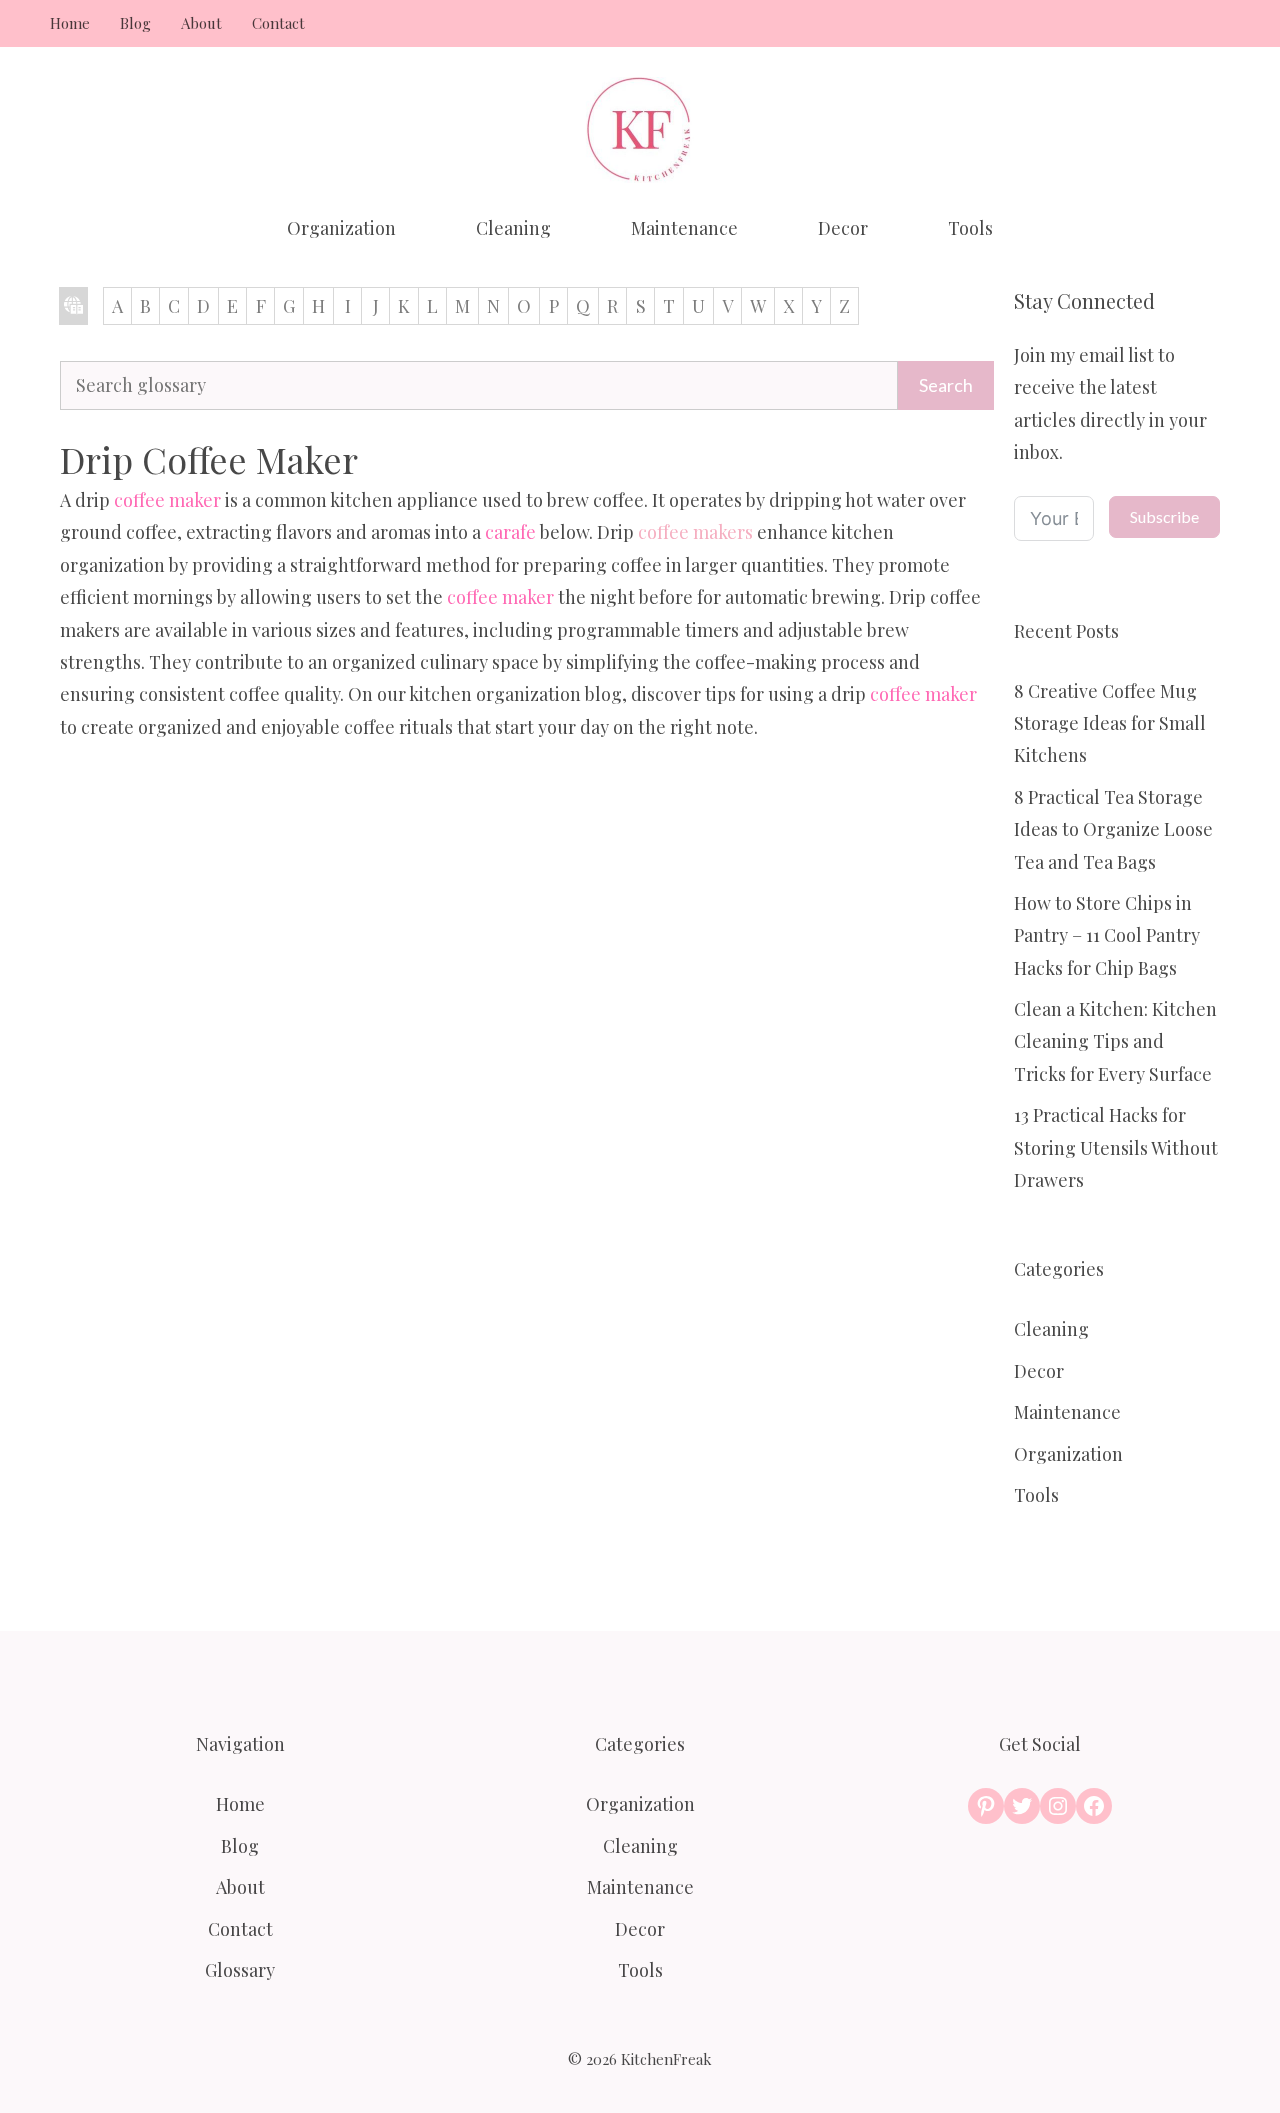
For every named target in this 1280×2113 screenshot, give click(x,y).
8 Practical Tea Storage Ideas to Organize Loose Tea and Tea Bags (1113, 829)
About (201, 23)
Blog (135, 23)
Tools (970, 228)
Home (70, 23)
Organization (341, 228)
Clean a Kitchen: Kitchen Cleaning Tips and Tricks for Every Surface (1115, 1041)
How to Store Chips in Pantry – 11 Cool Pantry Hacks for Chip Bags (1107, 935)
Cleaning (513, 228)
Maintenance (684, 228)
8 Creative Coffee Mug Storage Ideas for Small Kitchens (1110, 723)
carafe (510, 532)
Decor (843, 228)
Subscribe (1164, 516)
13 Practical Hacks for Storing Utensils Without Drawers (1116, 1147)
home (73, 306)
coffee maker (167, 500)
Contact (278, 23)
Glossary (240, 1970)
